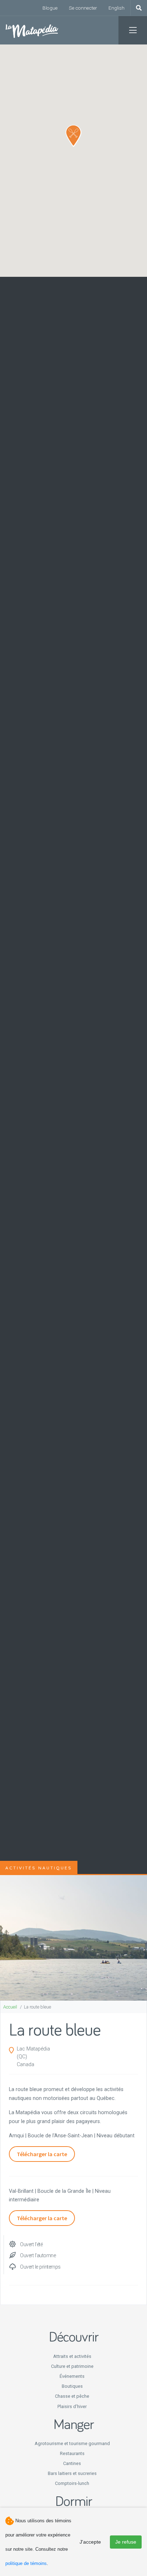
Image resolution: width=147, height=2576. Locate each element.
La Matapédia (32, 30)
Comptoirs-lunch (72, 2483)
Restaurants (72, 2453)
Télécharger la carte (42, 2154)
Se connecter (83, 8)
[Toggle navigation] (133, 30)
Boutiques (72, 2386)
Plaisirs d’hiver (72, 2406)
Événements (72, 2376)
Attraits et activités (72, 2356)
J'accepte (90, 2542)
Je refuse (126, 2542)
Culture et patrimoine (72, 2366)
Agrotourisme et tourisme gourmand (72, 2443)
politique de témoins (26, 2563)
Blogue (50, 8)
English (116, 8)
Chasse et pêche (72, 2396)
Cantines (72, 2463)
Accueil (10, 2007)
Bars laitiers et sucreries (72, 2473)
